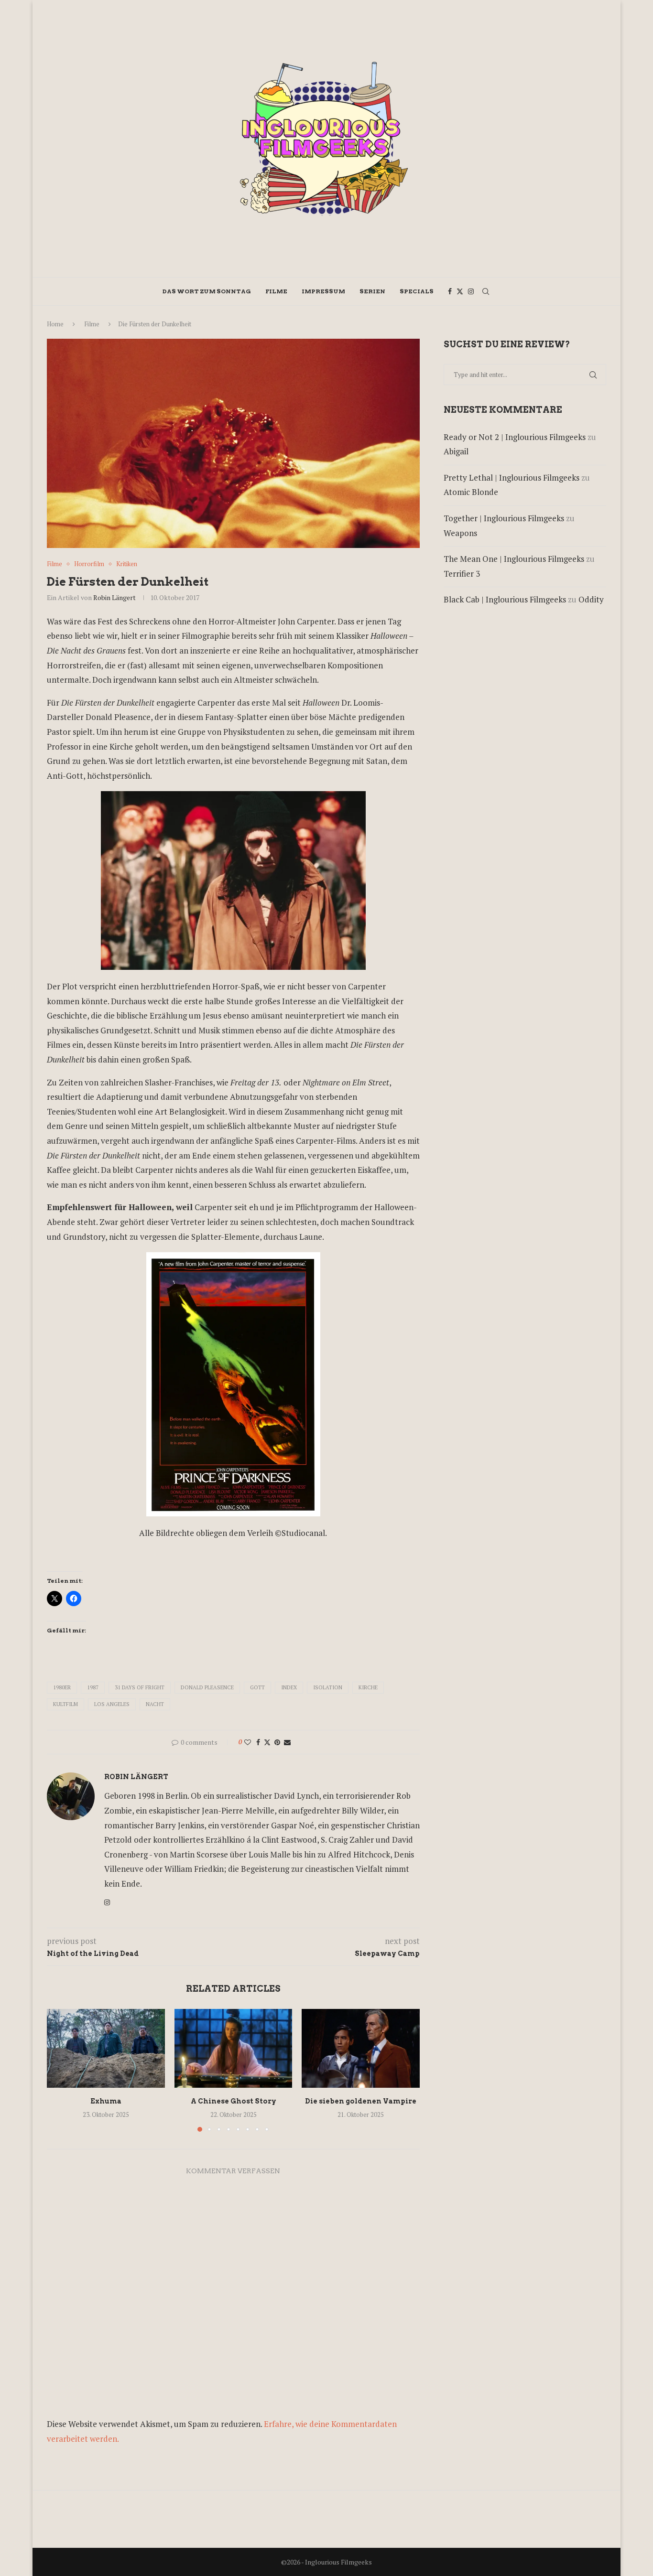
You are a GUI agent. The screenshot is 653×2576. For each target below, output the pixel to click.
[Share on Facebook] (258, 1742)
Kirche (368, 1687)
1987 (93, 1687)
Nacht (155, 1704)
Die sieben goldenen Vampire (361, 2102)
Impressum (323, 291)
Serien (372, 291)
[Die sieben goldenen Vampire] (361, 2048)
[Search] (486, 291)
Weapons (460, 533)
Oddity (591, 599)
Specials (417, 291)
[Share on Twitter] (267, 1742)
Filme (276, 291)
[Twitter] (460, 291)
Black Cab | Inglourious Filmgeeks (505, 599)
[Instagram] (471, 291)
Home (55, 324)
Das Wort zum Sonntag (207, 291)
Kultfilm (65, 1704)
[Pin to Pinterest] (277, 1742)
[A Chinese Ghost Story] (234, 2048)
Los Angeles (112, 1704)
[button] (60, 2070)
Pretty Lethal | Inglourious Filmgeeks (512, 478)
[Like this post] (248, 1742)
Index (289, 1687)
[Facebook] (450, 291)
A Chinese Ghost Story (233, 2102)
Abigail (456, 451)
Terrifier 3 (462, 574)
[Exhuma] (106, 2048)
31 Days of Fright (140, 1687)
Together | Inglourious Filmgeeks (504, 518)
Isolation (328, 1687)
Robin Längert (114, 597)
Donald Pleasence (207, 1687)
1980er (62, 1687)
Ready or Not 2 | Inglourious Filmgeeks (515, 437)
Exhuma (106, 2102)
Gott (257, 1687)
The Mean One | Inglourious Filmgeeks (514, 559)
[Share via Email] (287, 1742)
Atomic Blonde (471, 492)
